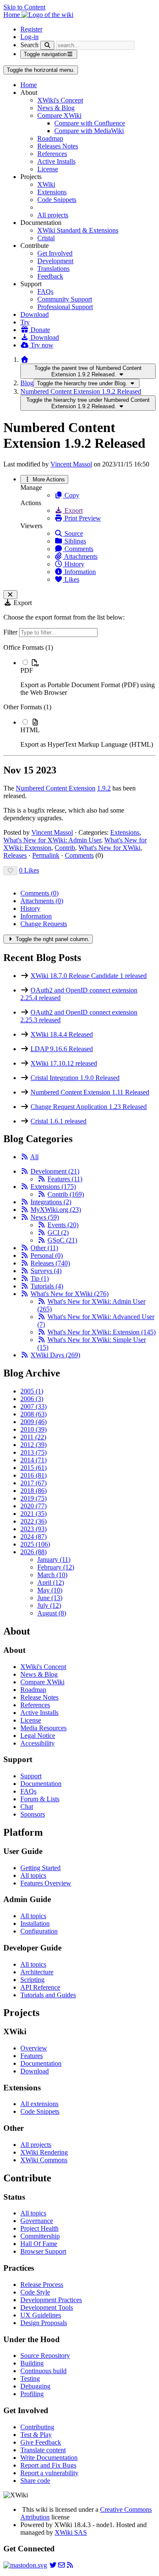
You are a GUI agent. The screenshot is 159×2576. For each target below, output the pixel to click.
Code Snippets (57, 200)
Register (31, 29)
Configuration (39, 1931)
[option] (88, 677)
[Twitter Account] (53, 2565)
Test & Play (36, 2435)
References (52, 154)
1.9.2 (104, 788)
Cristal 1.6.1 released (59, 1121)
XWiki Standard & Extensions (78, 230)
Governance (37, 2221)
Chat (27, 1807)
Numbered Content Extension (56, 788)
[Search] (47, 45)
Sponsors (33, 1814)
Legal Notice (38, 1736)
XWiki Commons (44, 2160)
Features (65, 1179)
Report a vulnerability (49, 2473)
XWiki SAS (71, 2532)
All (34, 1157)
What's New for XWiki (109, 848)
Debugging (35, 2386)
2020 (33, 1506)
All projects (53, 215)
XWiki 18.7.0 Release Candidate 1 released (89, 976)
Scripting (32, 1980)
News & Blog (56, 108)
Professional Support (65, 307)
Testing (30, 2378)
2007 (33, 1406)
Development (55, 261)
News (45, 1217)
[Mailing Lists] (61, 2565)
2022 (33, 1521)
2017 (33, 1483)
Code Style (35, 2292)
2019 (33, 1498)
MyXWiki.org (56, 1210)
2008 (33, 1414)
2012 (33, 1445)
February (56, 1567)
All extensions (39, 2104)
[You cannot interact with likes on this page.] (10, 871)
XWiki (46, 184)
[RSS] (25, 1157)
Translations (53, 269)
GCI (58, 1233)
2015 (33, 1468)
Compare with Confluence (90, 123)
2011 (33, 1437)
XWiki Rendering (44, 2152)
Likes (71, 579)
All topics (33, 1875)
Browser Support (43, 2251)
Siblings (74, 541)
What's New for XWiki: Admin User (52, 840)
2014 (33, 1460)
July (49, 1605)
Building (32, 2363)
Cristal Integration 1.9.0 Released (75, 1078)
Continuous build (43, 2371)
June (50, 1598)
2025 (35, 1544)
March (52, 1575)
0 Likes (29, 870)
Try (25, 322)
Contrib (65, 848)
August (52, 1613)
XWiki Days (55, 1355)
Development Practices (51, 2300)
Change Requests (44, 924)
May (50, 1590)
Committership (40, 2236)
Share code (35, 2481)
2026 (33, 1552)
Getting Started (40, 1868)
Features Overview (46, 1883)
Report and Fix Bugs (48, 2465)
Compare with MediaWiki (89, 131)
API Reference (40, 1987)
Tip (40, 1278)
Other (44, 1248)
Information (79, 572)
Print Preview (82, 518)
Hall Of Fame (39, 2244)
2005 (32, 1391)
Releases (15, 855)
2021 (33, 1514)
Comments (78, 549)
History (74, 564)
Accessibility (38, 1743)
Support (31, 1776)
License (48, 169)
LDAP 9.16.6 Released (62, 1049)
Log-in (29, 37)
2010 (33, 1429)
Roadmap (50, 138)
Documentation (41, 1784)
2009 (33, 1422)
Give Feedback (41, 2442)
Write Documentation (49, 2458)
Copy (71, 495)
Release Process (42, 2285)
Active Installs (56, 161)
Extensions (52, 192)
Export (73, 510)
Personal (47, 1255)
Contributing (37, 2427)
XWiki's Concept (60, 100)
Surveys (46, 1271)
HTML (30, 730)
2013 (33, 1452)
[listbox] (79, 696)
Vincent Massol (71, 464)
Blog (27, 383)
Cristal (46, 238)
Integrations (51, 1202)
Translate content (43, 2450)
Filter (11, 632)
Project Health (39, 2228)
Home (29, 85)
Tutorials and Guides (48, 1995)
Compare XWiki (59, 115)
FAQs (45, 291)
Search (29, 45)
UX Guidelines (41, 2315)
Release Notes (39, 1697)
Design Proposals (44, 2323)
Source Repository (45, 2356)
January (54, 1560)
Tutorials (47, 1286)
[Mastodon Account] (25, 2565)
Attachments (80, 556)
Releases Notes (58, 146)
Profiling (32, 2394)
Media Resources (43, 1728)
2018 (33, 1491)
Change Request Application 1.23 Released (89, 1107)
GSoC (62, 1240)
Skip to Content (24, 7)
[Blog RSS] (70, 2565)
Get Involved (55, 253)
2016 (33, 1475)
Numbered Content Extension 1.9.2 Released (81, 391)
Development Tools (47, 2307)
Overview (34, 2048)
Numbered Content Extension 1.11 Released (90, 1092)
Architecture (37, 1972)
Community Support (65, 299)
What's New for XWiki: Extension (102, 1332)
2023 (33, 1529)
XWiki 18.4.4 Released (62, 1034)
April (51, 1582)
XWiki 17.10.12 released (64, 1063)
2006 (32, 1399)
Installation (35, 1923)
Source (73, 533)
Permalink (46, 855)
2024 (33, 1537)
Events (63, 1225)
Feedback (50, 276)
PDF (27, 670)
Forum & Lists (40, 1799)
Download (35, 314)
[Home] (25, 360)
